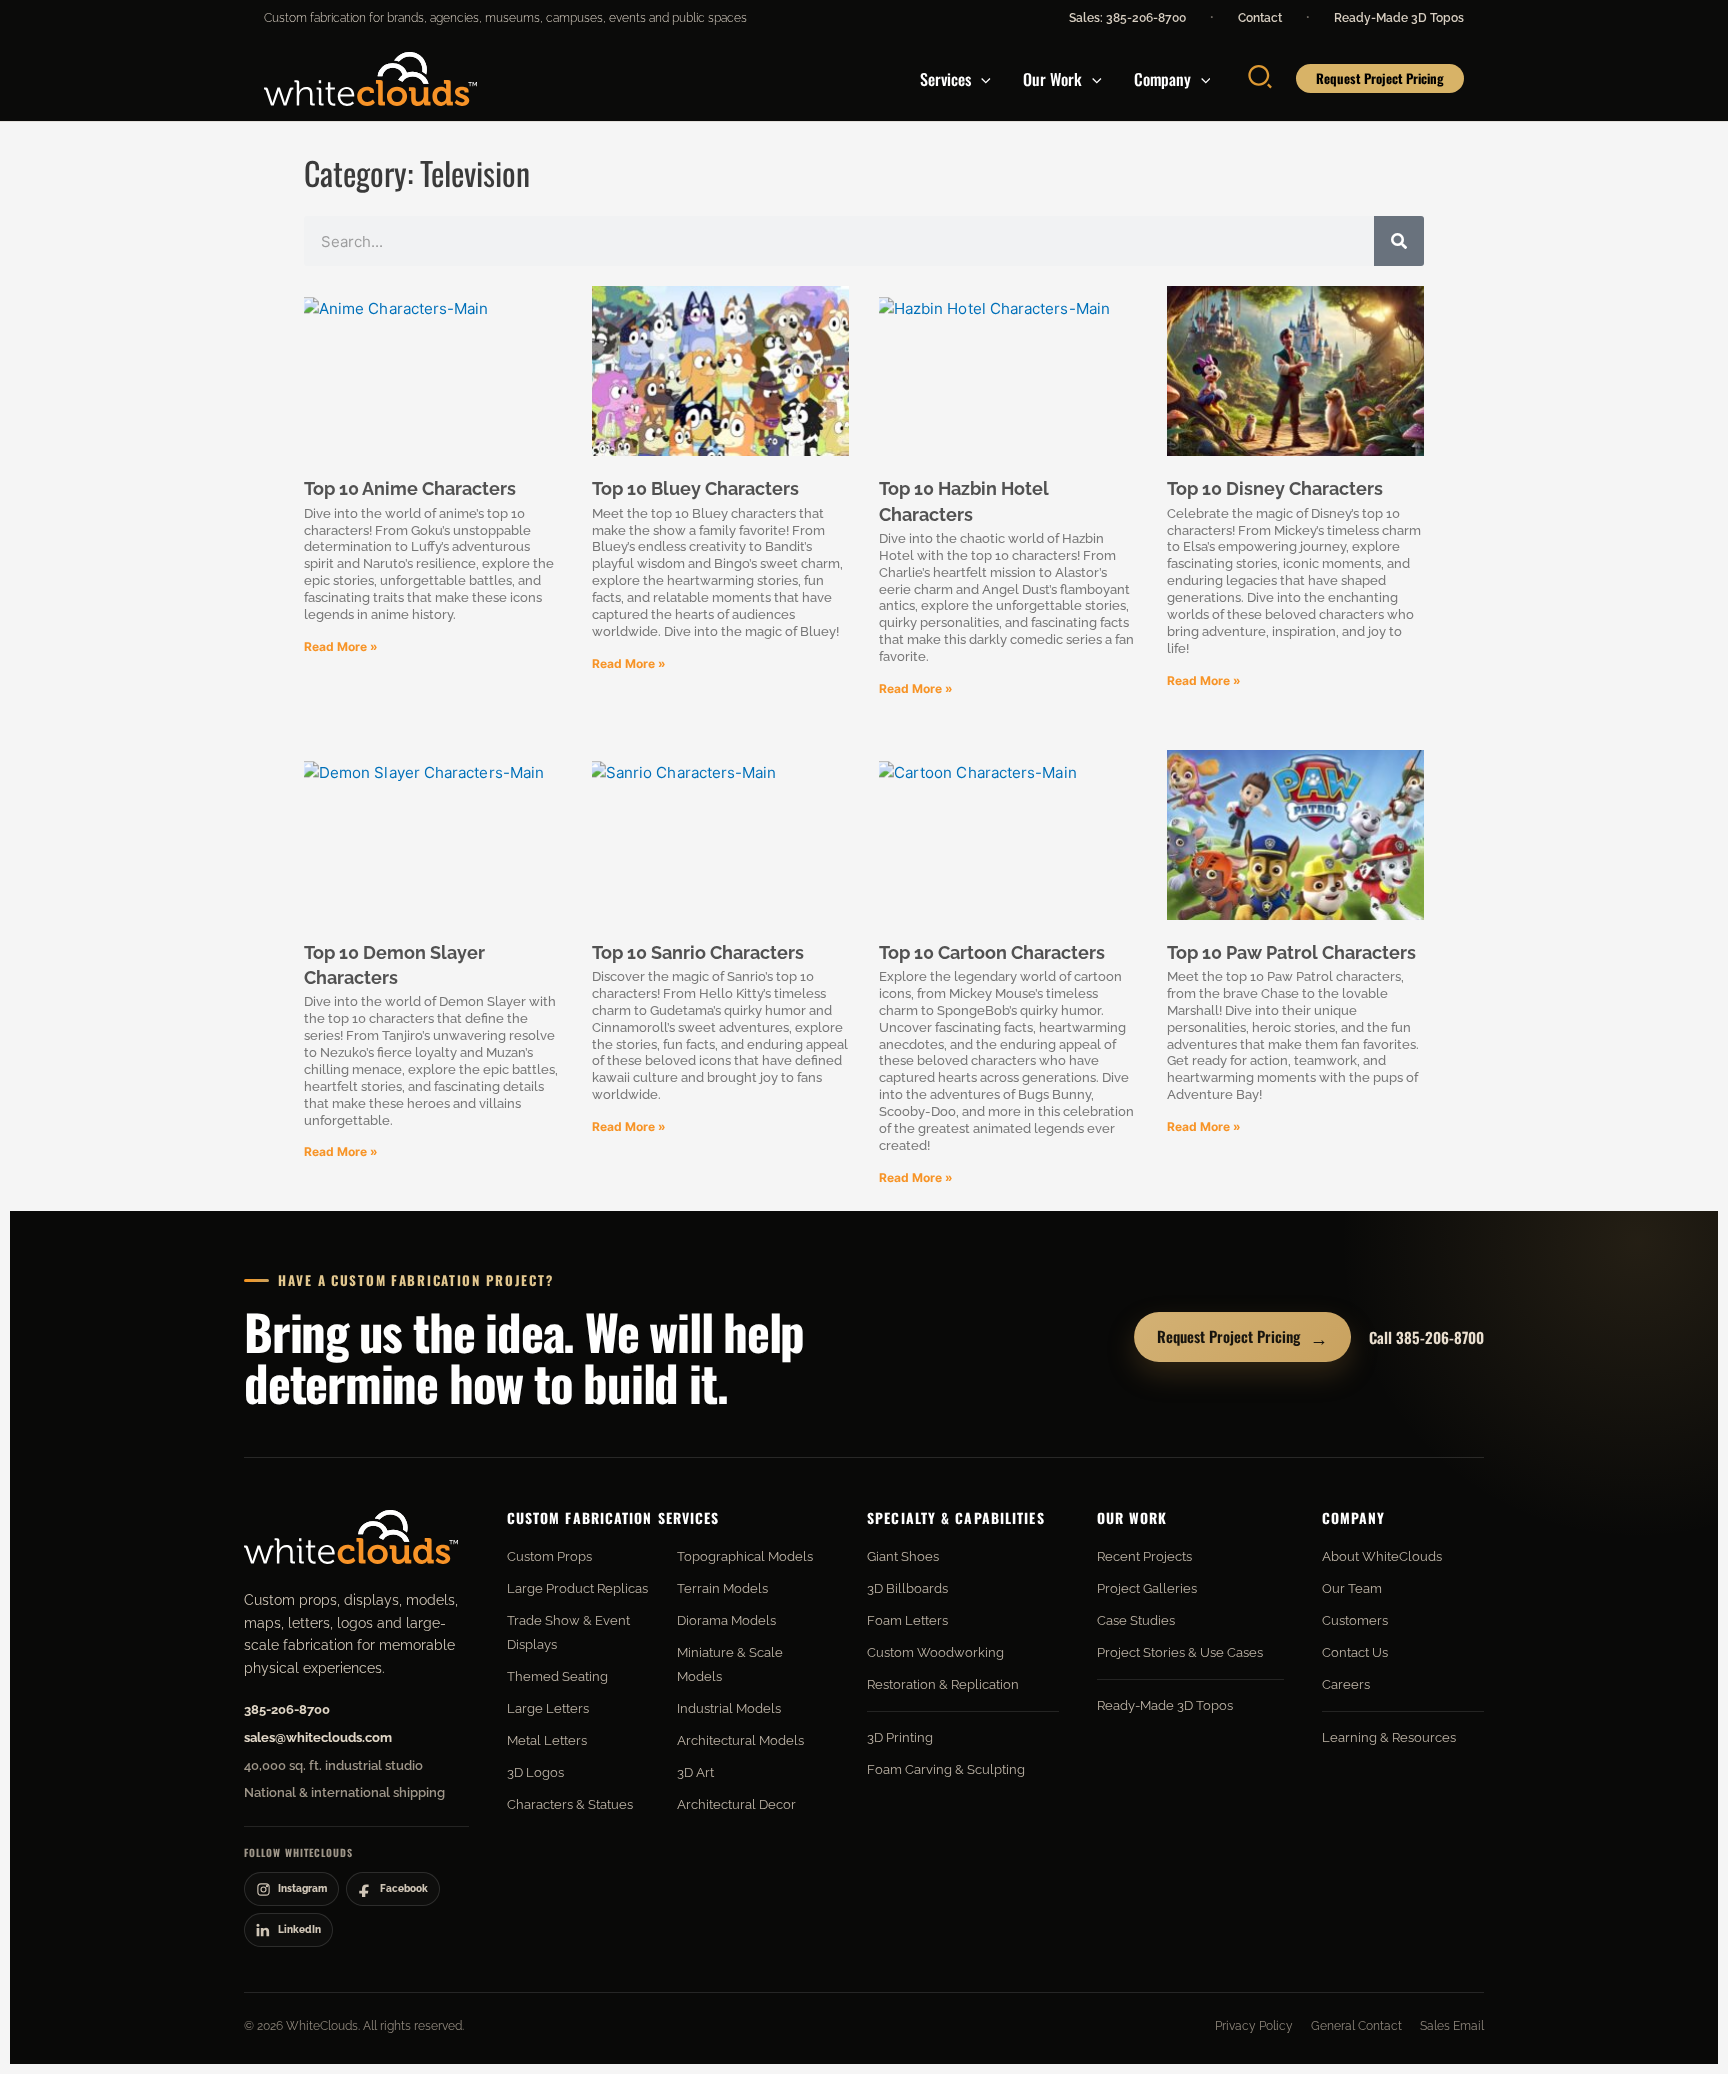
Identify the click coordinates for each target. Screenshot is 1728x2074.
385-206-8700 (287, 1709)
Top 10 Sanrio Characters (698, 952)
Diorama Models (726, 1620)
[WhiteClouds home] (351, 1537)
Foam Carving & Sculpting (946, 1769)
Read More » (341, 646)
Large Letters (548, 1708)
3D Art (695, 1772)
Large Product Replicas (577, 1588)
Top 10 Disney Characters (1275, 488)
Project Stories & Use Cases (1180, 1652)
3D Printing (900, 1737)
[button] (981, 79)
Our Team (1352, 1588)
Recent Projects (1144, 1556)
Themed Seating (557, 1676)
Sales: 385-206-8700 (1127, 18)
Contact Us (1355, 1652)
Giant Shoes (903, 1556)
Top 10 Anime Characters (410, 488)
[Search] (1399, 241)
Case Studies (1136, 1620)
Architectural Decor (736, 1804)
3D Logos (535, 1772)
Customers (1355, 1620)
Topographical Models (745, 1556)
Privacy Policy (1254, 2026)
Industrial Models (729, 1708)
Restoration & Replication (943, 1684)
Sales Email (1452, 2026)
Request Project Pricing (1242, 1337)
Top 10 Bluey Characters (695, 488)
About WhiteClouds (1382, 1556)
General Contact (1356, 2026)
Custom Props (549, 1556)
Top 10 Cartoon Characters (992, 952)
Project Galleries (1147, 1588)
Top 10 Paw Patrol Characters (1291, 952)
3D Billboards (907, 1588)
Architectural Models (740, 1740)
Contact (1260, 18)
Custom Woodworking (935, 1652)
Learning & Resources (1389, 1737)
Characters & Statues (570, 1804)
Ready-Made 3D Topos (1399, 18)
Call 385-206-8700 (1426, 1337)
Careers (1346, 1684)
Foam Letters (907, 1620)
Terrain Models (722, 1588)
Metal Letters (547, 1740)
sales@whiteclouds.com (318, 1737)
